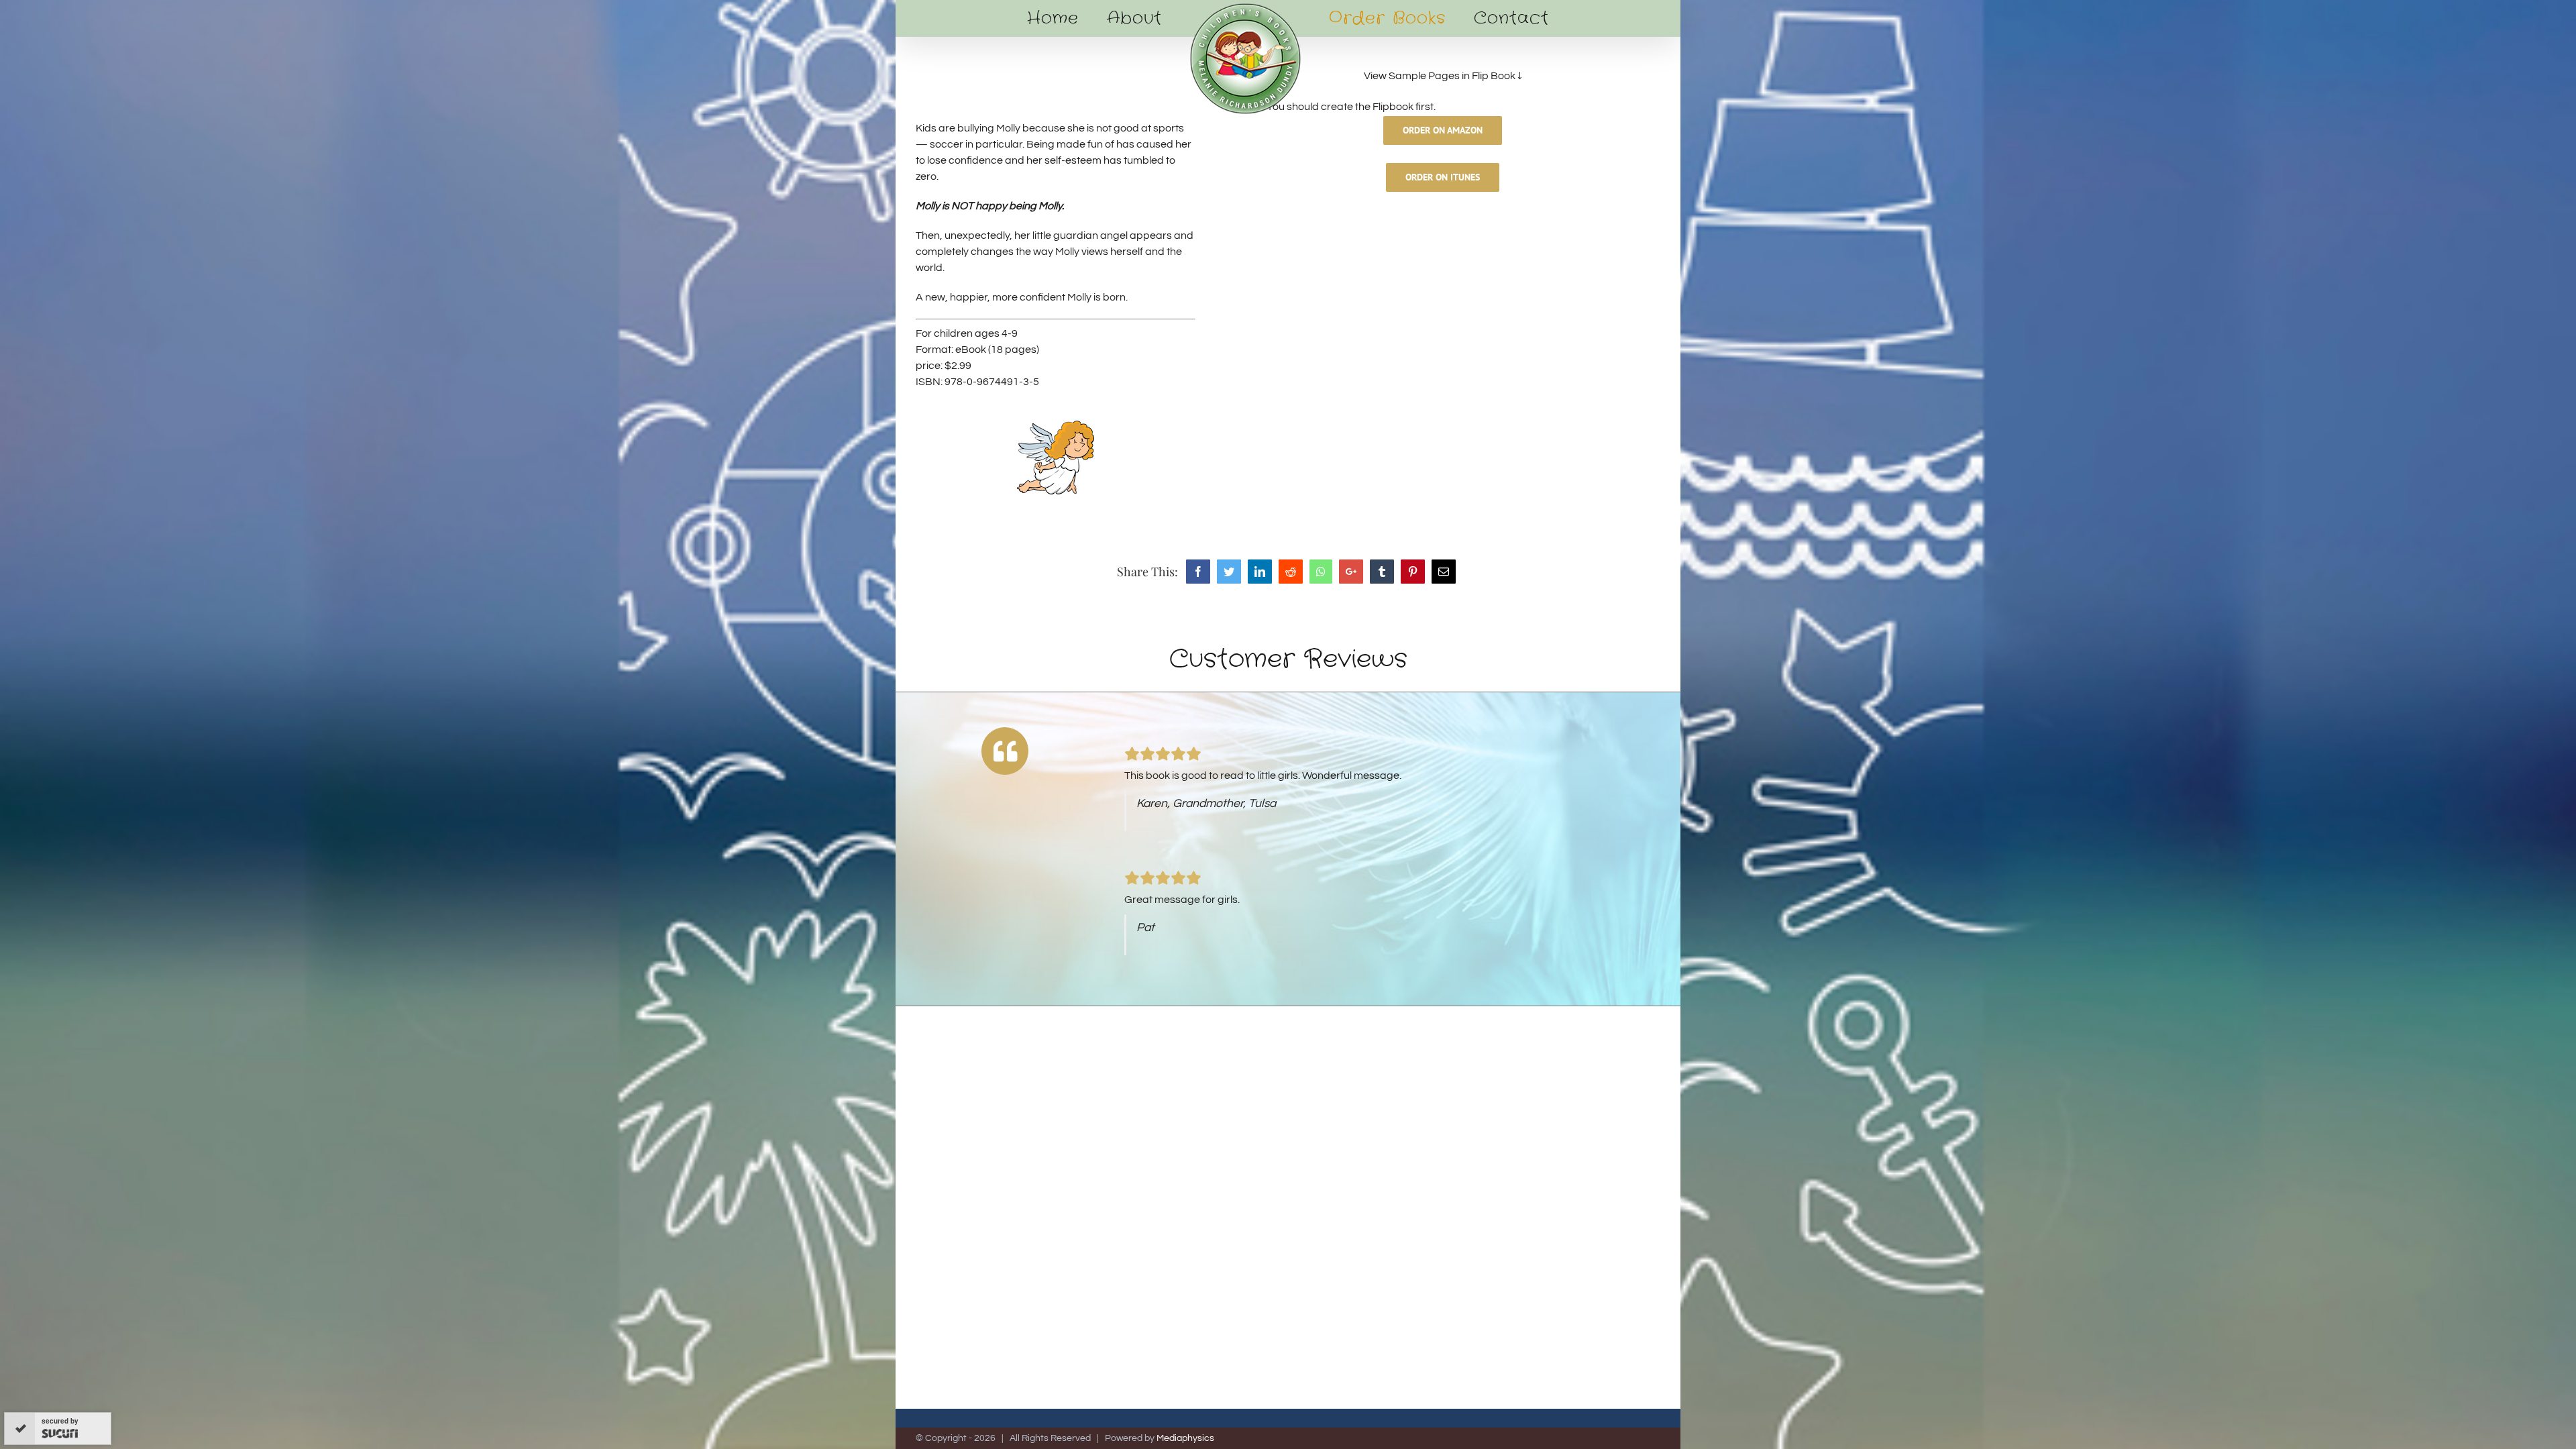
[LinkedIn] (1260, 572)
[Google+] (1351, 572)
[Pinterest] (1413, 572)
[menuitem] (1068, 18)
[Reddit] (1291, 572)
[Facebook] (1198, 572)
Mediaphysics (1185, 1438)
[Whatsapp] (1321, 572)
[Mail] (1444, 572)
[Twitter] (1229, 572)
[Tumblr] (1382, 572)
